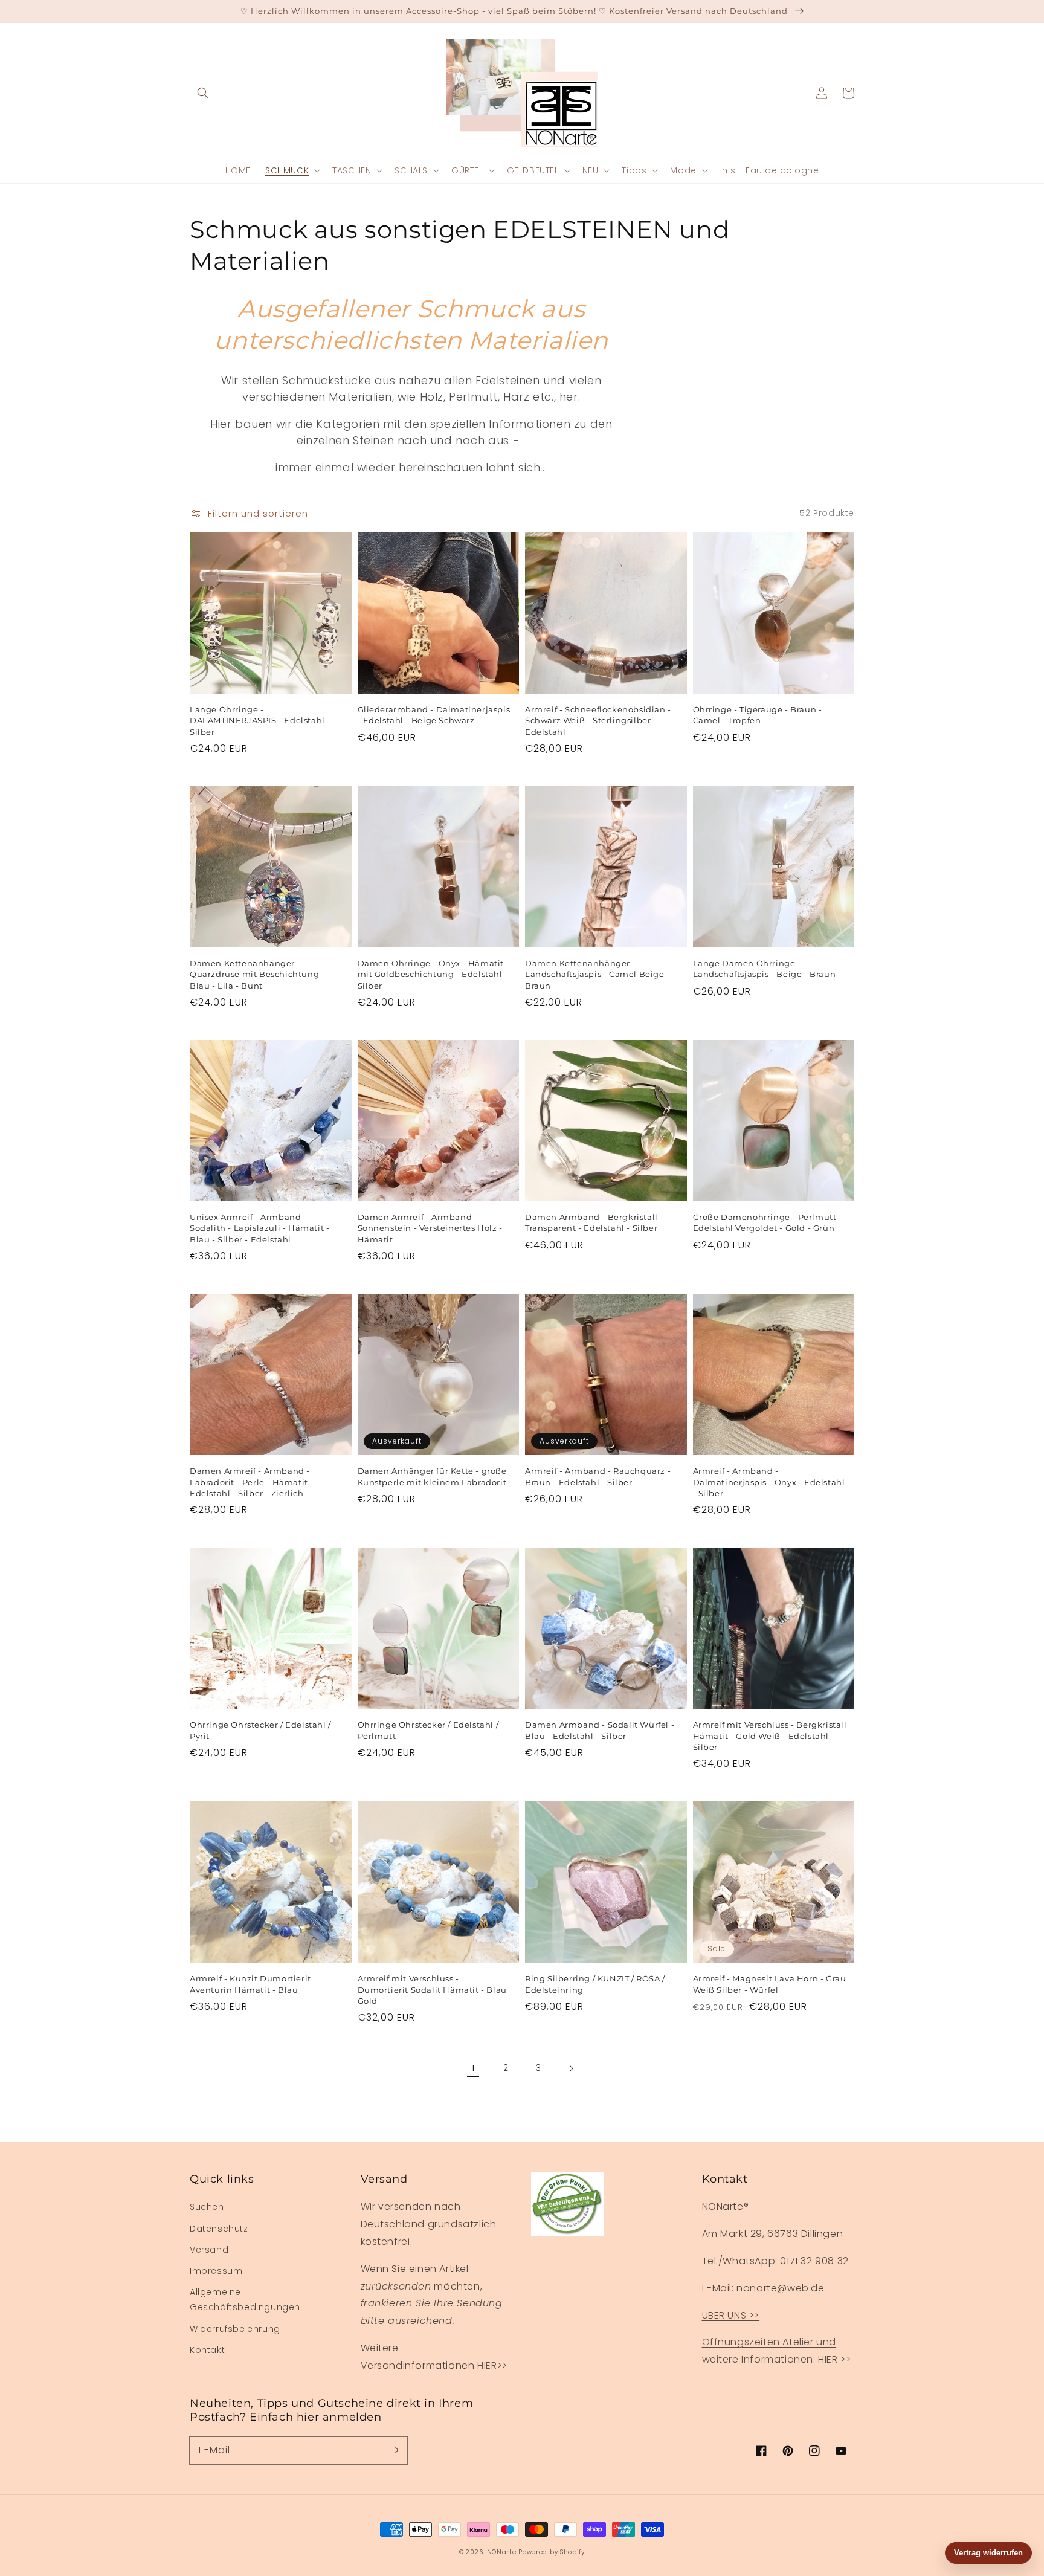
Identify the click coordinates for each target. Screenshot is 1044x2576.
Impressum (216, 2271)
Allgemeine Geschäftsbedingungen (245, 2300)
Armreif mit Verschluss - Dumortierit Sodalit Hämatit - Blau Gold (432, 1989)
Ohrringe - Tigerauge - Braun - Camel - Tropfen (758, 715)
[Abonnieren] (394, 2450)
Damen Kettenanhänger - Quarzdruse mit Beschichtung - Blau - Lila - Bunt (257, 974)
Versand (209, 2250)
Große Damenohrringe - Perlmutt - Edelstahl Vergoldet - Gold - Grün (768, 1222)
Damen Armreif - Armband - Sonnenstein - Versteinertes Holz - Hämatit (430, 1228)
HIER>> (492, 2365)
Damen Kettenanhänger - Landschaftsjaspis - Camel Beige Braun (595, 974)
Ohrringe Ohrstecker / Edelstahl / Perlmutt (428, 1730)
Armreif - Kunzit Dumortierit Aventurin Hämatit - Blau (250, 1984)
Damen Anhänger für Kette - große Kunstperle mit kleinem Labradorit (432, 1476)
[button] (203, 93)
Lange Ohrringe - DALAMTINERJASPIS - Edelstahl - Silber (260, 720)
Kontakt (207, 2350)
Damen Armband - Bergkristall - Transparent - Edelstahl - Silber (594, 1222)
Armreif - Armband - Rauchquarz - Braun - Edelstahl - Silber (598, 1476)
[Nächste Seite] (571, 2068)
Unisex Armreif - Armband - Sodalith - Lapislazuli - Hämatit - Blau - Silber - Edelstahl (259, 1228)
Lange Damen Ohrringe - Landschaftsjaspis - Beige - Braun (765, 969)
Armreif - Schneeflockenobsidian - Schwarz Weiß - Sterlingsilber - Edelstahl (598, 720)
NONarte (502, 2552)
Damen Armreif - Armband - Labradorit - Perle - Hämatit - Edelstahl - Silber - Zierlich (252, 1482)
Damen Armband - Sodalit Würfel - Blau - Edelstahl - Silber (600, 1730)
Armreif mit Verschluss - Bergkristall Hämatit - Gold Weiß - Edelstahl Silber (770, 1735)
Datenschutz (219, 2229)
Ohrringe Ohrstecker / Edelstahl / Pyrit (260, 1730)
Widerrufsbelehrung (235, 2329)
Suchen (207, 2207)
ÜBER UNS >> (731, 2315)
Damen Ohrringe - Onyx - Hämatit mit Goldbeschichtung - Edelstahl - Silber (433, 974)
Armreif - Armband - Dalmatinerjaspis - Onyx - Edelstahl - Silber (769, 1482)
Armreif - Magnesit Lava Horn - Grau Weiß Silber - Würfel (770, 1984)
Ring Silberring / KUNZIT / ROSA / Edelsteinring (595, 1984)
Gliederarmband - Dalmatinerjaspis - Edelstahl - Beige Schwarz (434, 715)
